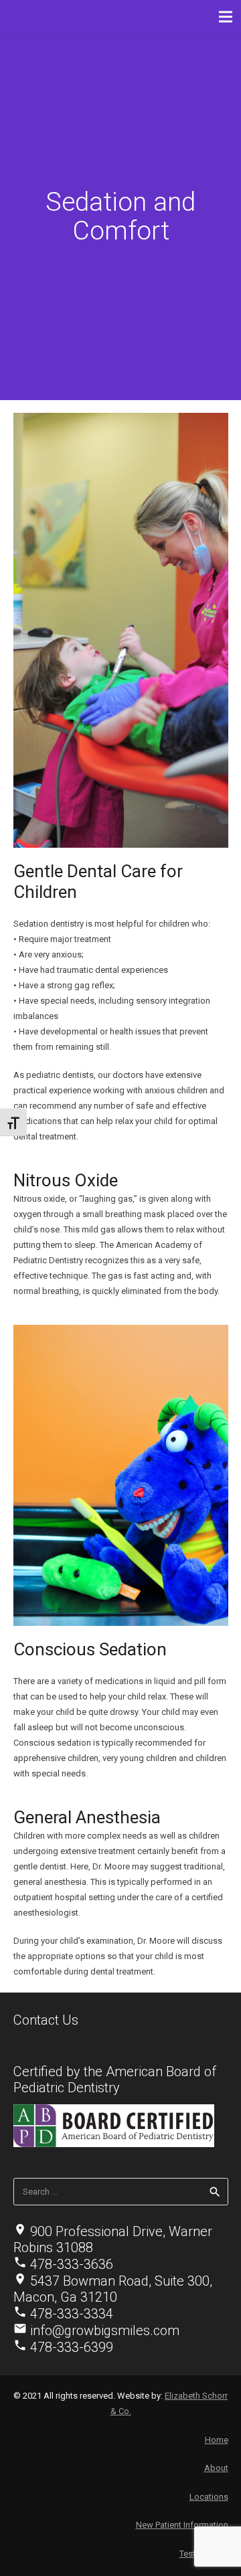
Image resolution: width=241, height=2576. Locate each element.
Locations (209, 2497)
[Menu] (226, 17)
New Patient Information (182, 2525)
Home (217, 2440)
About (216, 2468)
